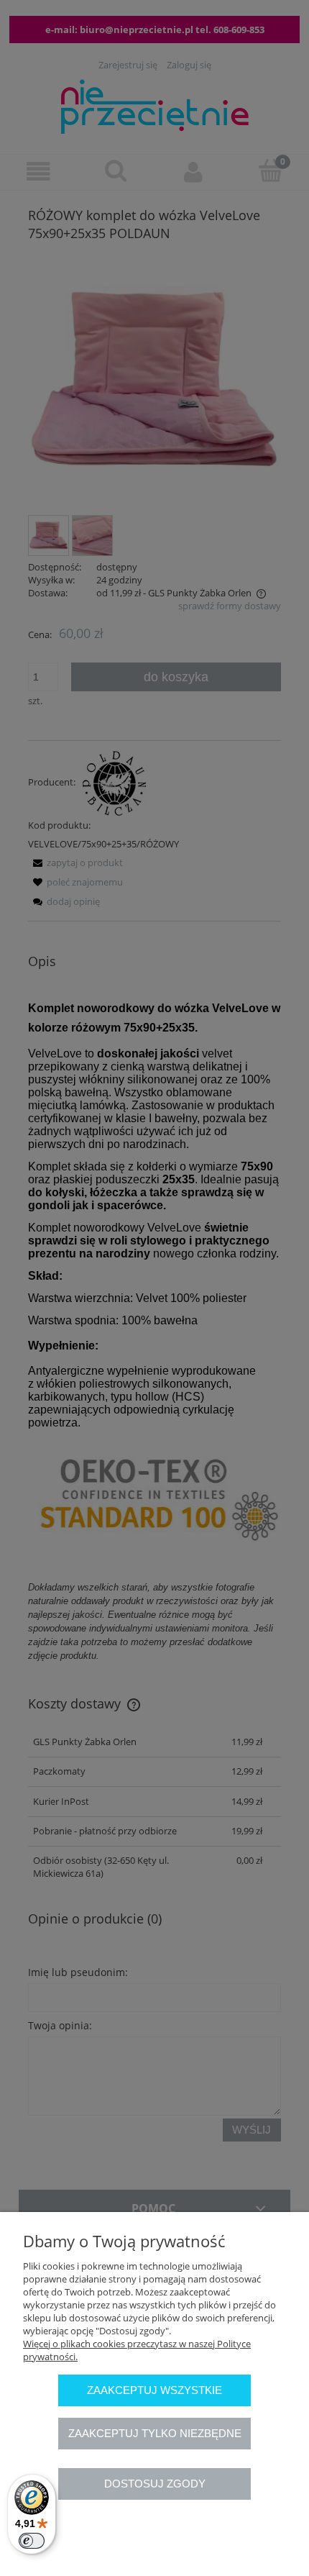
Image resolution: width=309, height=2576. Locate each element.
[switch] (32, 2541)
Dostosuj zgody (155, 2484)
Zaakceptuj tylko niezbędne (155, 2433)
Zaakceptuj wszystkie (154, 2390)
